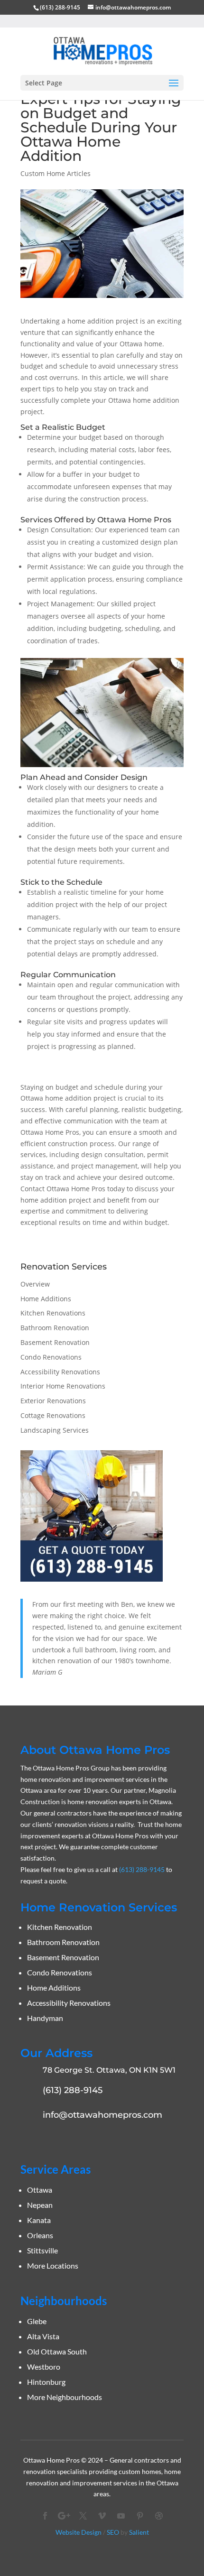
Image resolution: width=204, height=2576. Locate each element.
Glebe (37, 2321)
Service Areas (56, 2169)
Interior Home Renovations (63, 1386)
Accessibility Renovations (60, 1372)
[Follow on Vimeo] (102, 2516)
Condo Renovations (51, 1357)
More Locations (53, 2266)
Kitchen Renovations (53, 1313)
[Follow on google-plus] (64, 2516)
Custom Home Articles (56, 173)
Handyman (45, 2018)
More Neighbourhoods (65, 2397)
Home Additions (46, 1299)
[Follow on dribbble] (159, 2516)
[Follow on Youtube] (121, 2516)
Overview (35, 1284)
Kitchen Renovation (60, 1927)
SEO (113, 2532)
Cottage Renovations (53, 1415)
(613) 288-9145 (60, 7)
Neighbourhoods (64, 2301)
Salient (139, 2532)
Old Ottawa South (57, 2351)
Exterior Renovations (53, 1401)
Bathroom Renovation (55, 1328)
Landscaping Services (55, 1430)
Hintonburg (46, 2382)
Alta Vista (43, 2336)
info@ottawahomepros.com (102, 2115)
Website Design (79, 2532)
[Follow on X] (83, 2516)
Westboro (44, 2367)
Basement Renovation (55, 1342)
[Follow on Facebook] (45, 2516)
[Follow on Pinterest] (140, 2516)
